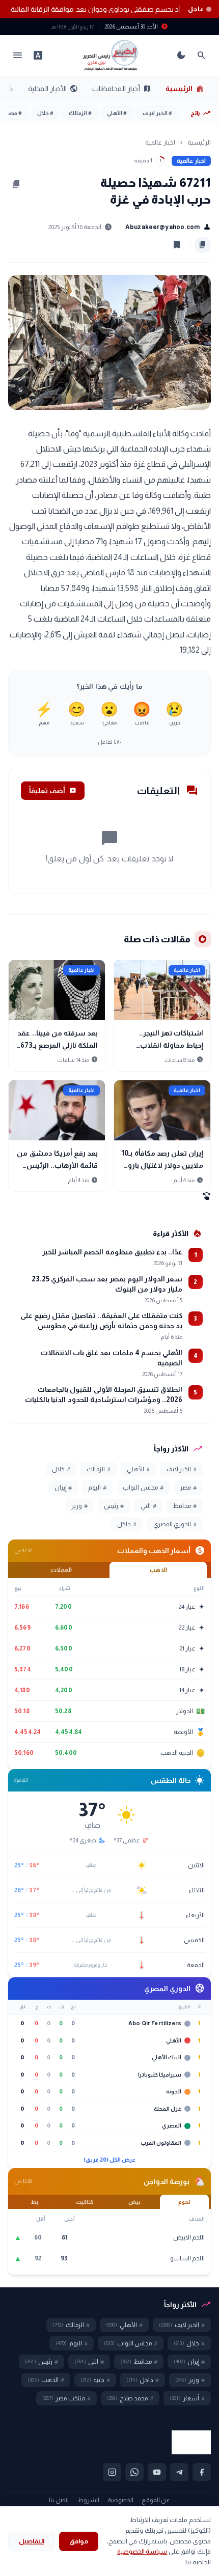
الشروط (88, 2500)
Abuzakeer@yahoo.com (168, 227)
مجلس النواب (143, 1488)
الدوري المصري (175, 1524)
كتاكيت (85, 2202)
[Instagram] (112, 2472)
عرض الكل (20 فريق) (110, 2160)
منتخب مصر (66, 2398)
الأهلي (117, 113)
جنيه (95, 2380)
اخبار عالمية (160, 142)
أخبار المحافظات (122, 89)
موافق (79, 2541)
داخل (127, 1524)
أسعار (187, 2398)
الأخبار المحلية (53, 89)
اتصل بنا (59, 2500)
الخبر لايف (157, 113)
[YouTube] (157, 2472)
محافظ (185, 1506)
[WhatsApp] (134, 2472)
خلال (45, 113)
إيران (63, 1488)
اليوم (97, 1488)
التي (148, 1506)
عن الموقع (156, 2500)
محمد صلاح (130, 2398)
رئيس (114, 1506)
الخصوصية (120, 2500)
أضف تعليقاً (53, 791)
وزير (79, 1506)
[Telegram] (179, 2472)
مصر (14, 113)
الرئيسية (185, 89)
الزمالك (80, 113)
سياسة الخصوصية (142, 2551)
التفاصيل (32, 2541)
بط (35, 2202)
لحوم (184, 2202)
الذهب (158, 1570)
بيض (134, 2202)
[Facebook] (202, 2472)
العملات (61, 1570)
